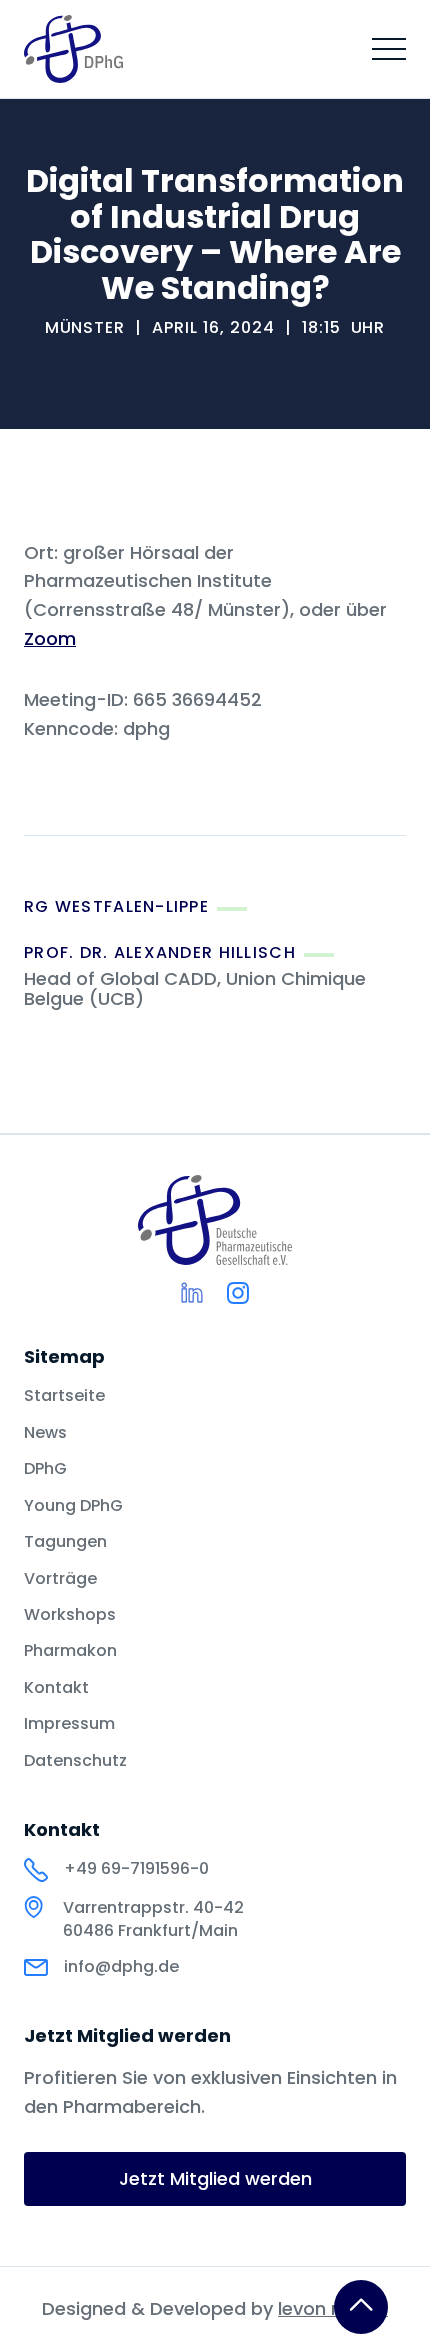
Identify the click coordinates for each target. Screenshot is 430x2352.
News (45, 1433)
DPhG (45, 1469)
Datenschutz (75, 1761)
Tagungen (65, 1542)
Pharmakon (70, 1651)
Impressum (69, 1724)
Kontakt (56, 1688)
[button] (389, 49)
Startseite (64, 1396)
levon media (333, 2308)
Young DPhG (73, 1506)
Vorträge (60, 1579)
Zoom (50, 638)
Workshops (70, 1615)
